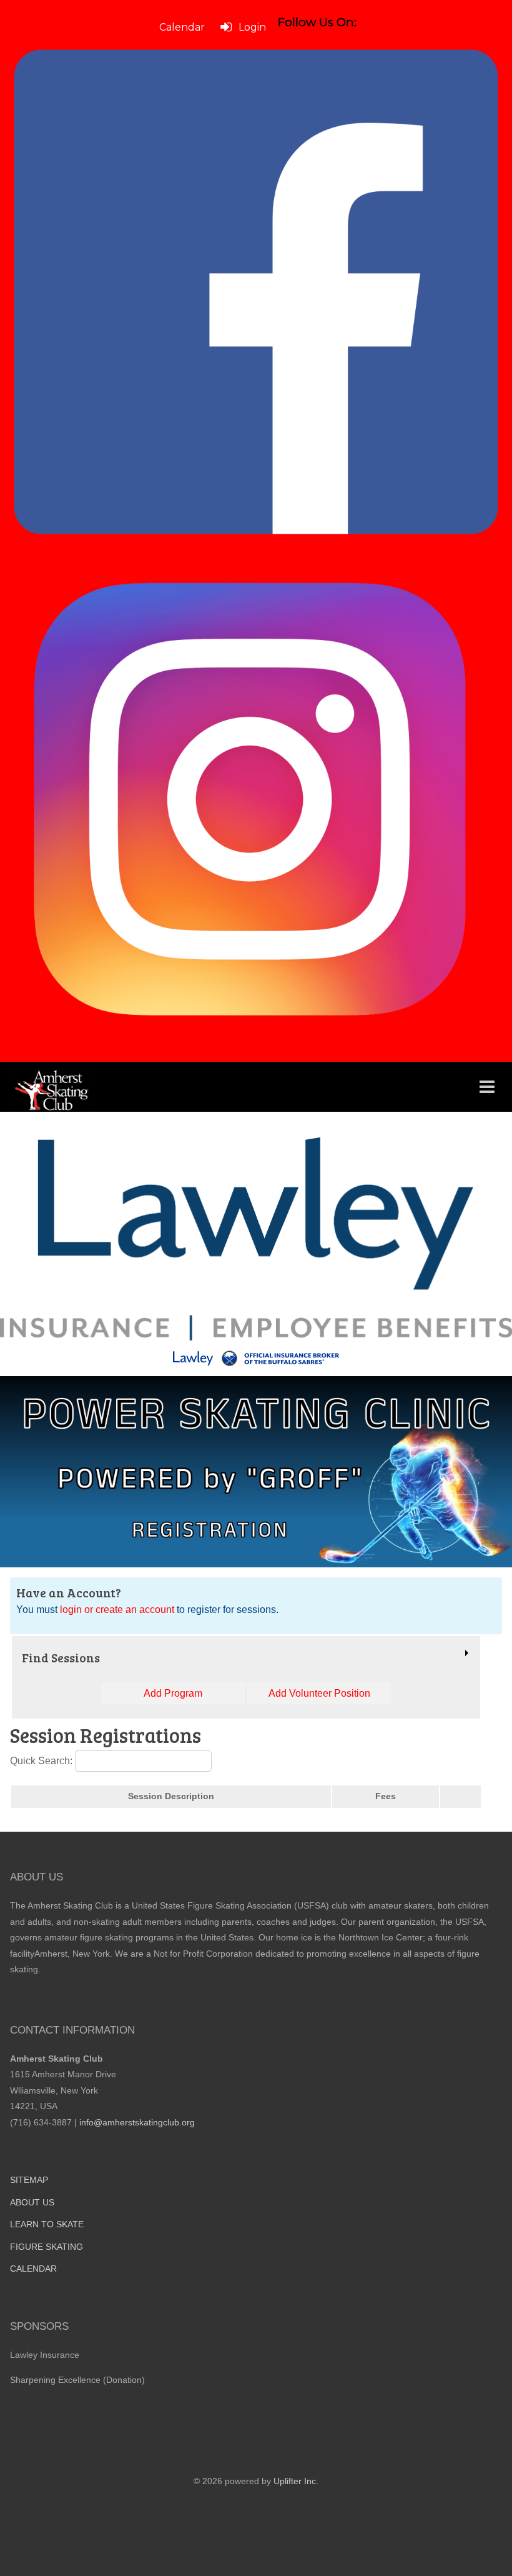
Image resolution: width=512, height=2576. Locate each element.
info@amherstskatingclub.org (137, 2122)
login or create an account (117, 1610)
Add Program (173, 1693)
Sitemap (29, 2180)
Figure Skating (47, 2247)
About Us (32, 2202)
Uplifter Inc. (296, 2481)
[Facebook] (256, 292)
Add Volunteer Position (319, 1693)
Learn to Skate (47, 2224)
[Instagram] (256, 802)
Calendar (33, 2269)
